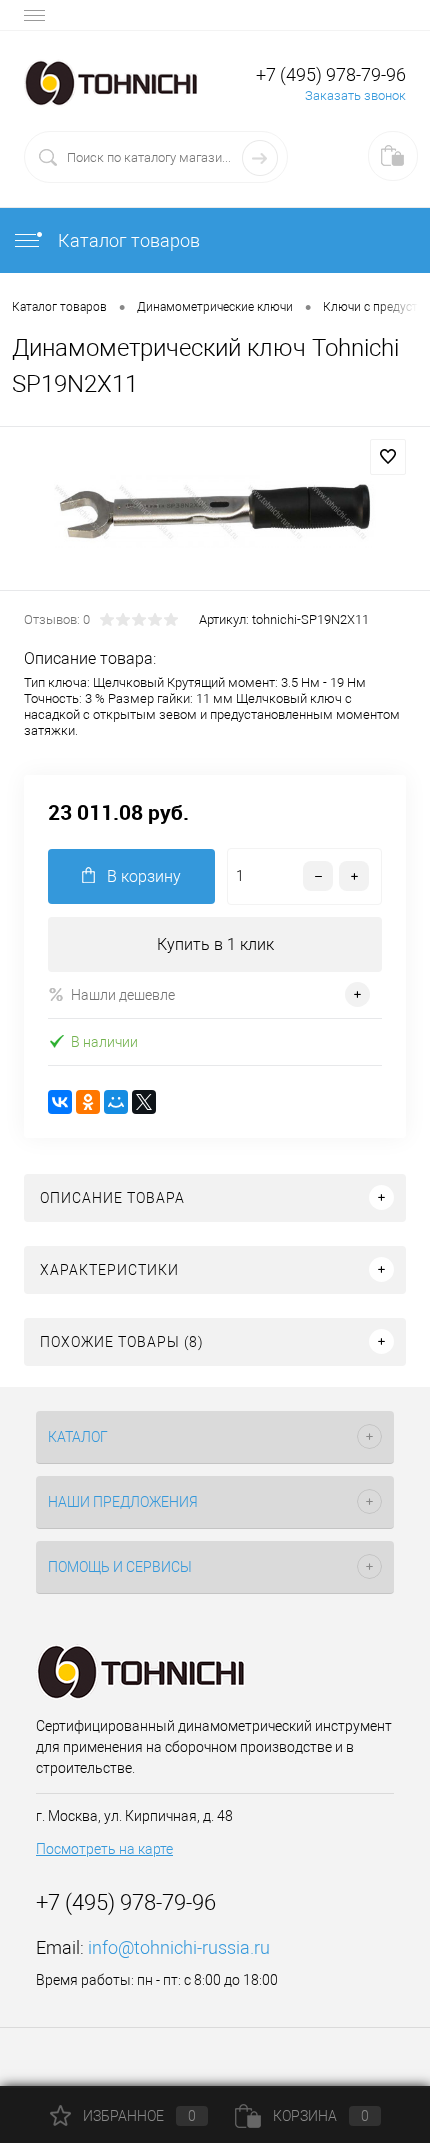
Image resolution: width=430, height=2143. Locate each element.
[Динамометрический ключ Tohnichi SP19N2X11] (215, 511)
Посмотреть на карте (104, 1849)
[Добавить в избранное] (388, 457)
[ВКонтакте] (60, 1102)
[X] (144, 1102)
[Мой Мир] (116, 1102)
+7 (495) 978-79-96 (331, 74)
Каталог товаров (127, 240)
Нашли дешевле (123, 995)
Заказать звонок (355, 95)
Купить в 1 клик (215, 944)
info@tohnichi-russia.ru (179, 1947)
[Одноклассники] (88, 1102)
